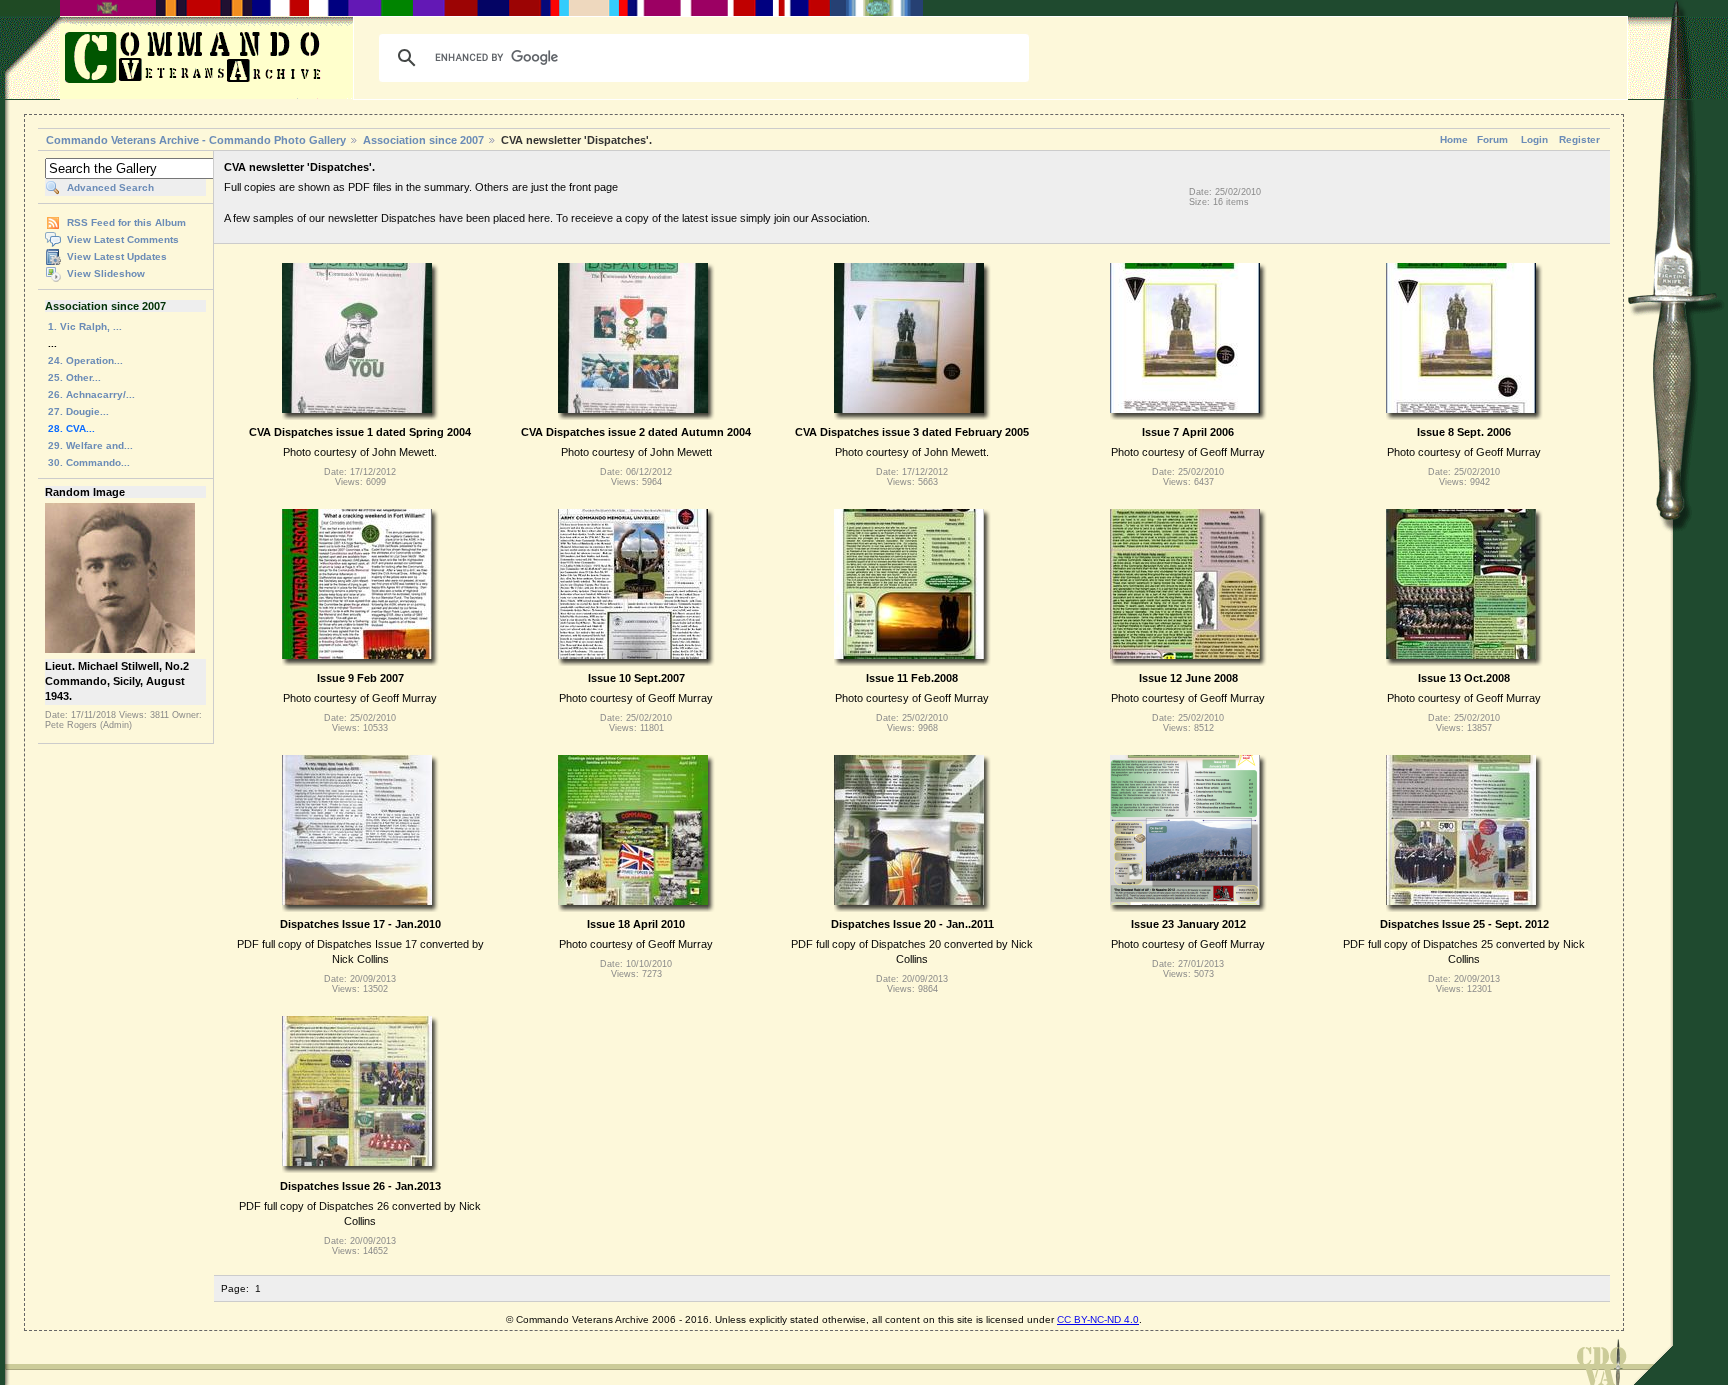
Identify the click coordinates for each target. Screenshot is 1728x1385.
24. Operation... (85, 360)
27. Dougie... (78, 411)
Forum (1492, 139)
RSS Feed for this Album (126, 222)
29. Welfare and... (90, 445)
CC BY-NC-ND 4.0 (1098, 1319)
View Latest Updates (117, 256)
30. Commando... (89, 462)
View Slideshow (106, 273)
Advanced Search (110, 187)
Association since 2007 (425, 140)
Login (1534, 139)
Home (1454, 139)
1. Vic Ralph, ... (85, 326)
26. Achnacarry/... (91, 394)
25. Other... (74, 377)
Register (1579, 139)
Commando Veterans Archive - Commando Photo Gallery (196, 140)
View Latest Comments (123, 239)
